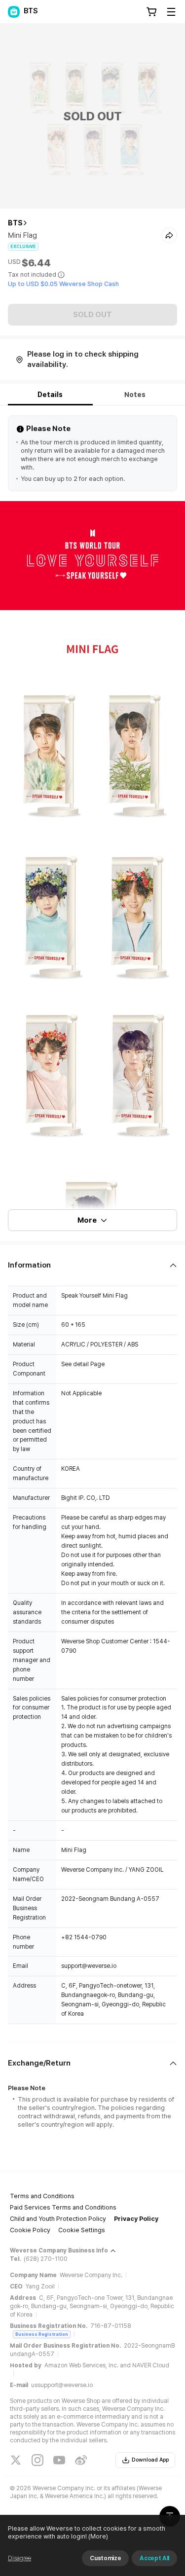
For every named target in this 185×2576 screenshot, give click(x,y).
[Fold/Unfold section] (92, 1265)
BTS (15, 223)
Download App (150, 2460)
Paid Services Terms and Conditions (63, 2207)
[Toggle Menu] (171, 12)
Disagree (19, 2558)
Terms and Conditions (42, 2196)
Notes (135, 395)
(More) (98, 2536)
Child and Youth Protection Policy (58, 2219)
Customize (105, 2558)
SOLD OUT (92, 315)
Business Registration (42, 2334)
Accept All (154, 2558)
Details (50, 395)
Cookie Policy (30, 2230)
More (87, 1220)
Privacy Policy (136, 2219)
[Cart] (151, 12)
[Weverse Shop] (14, 12)
